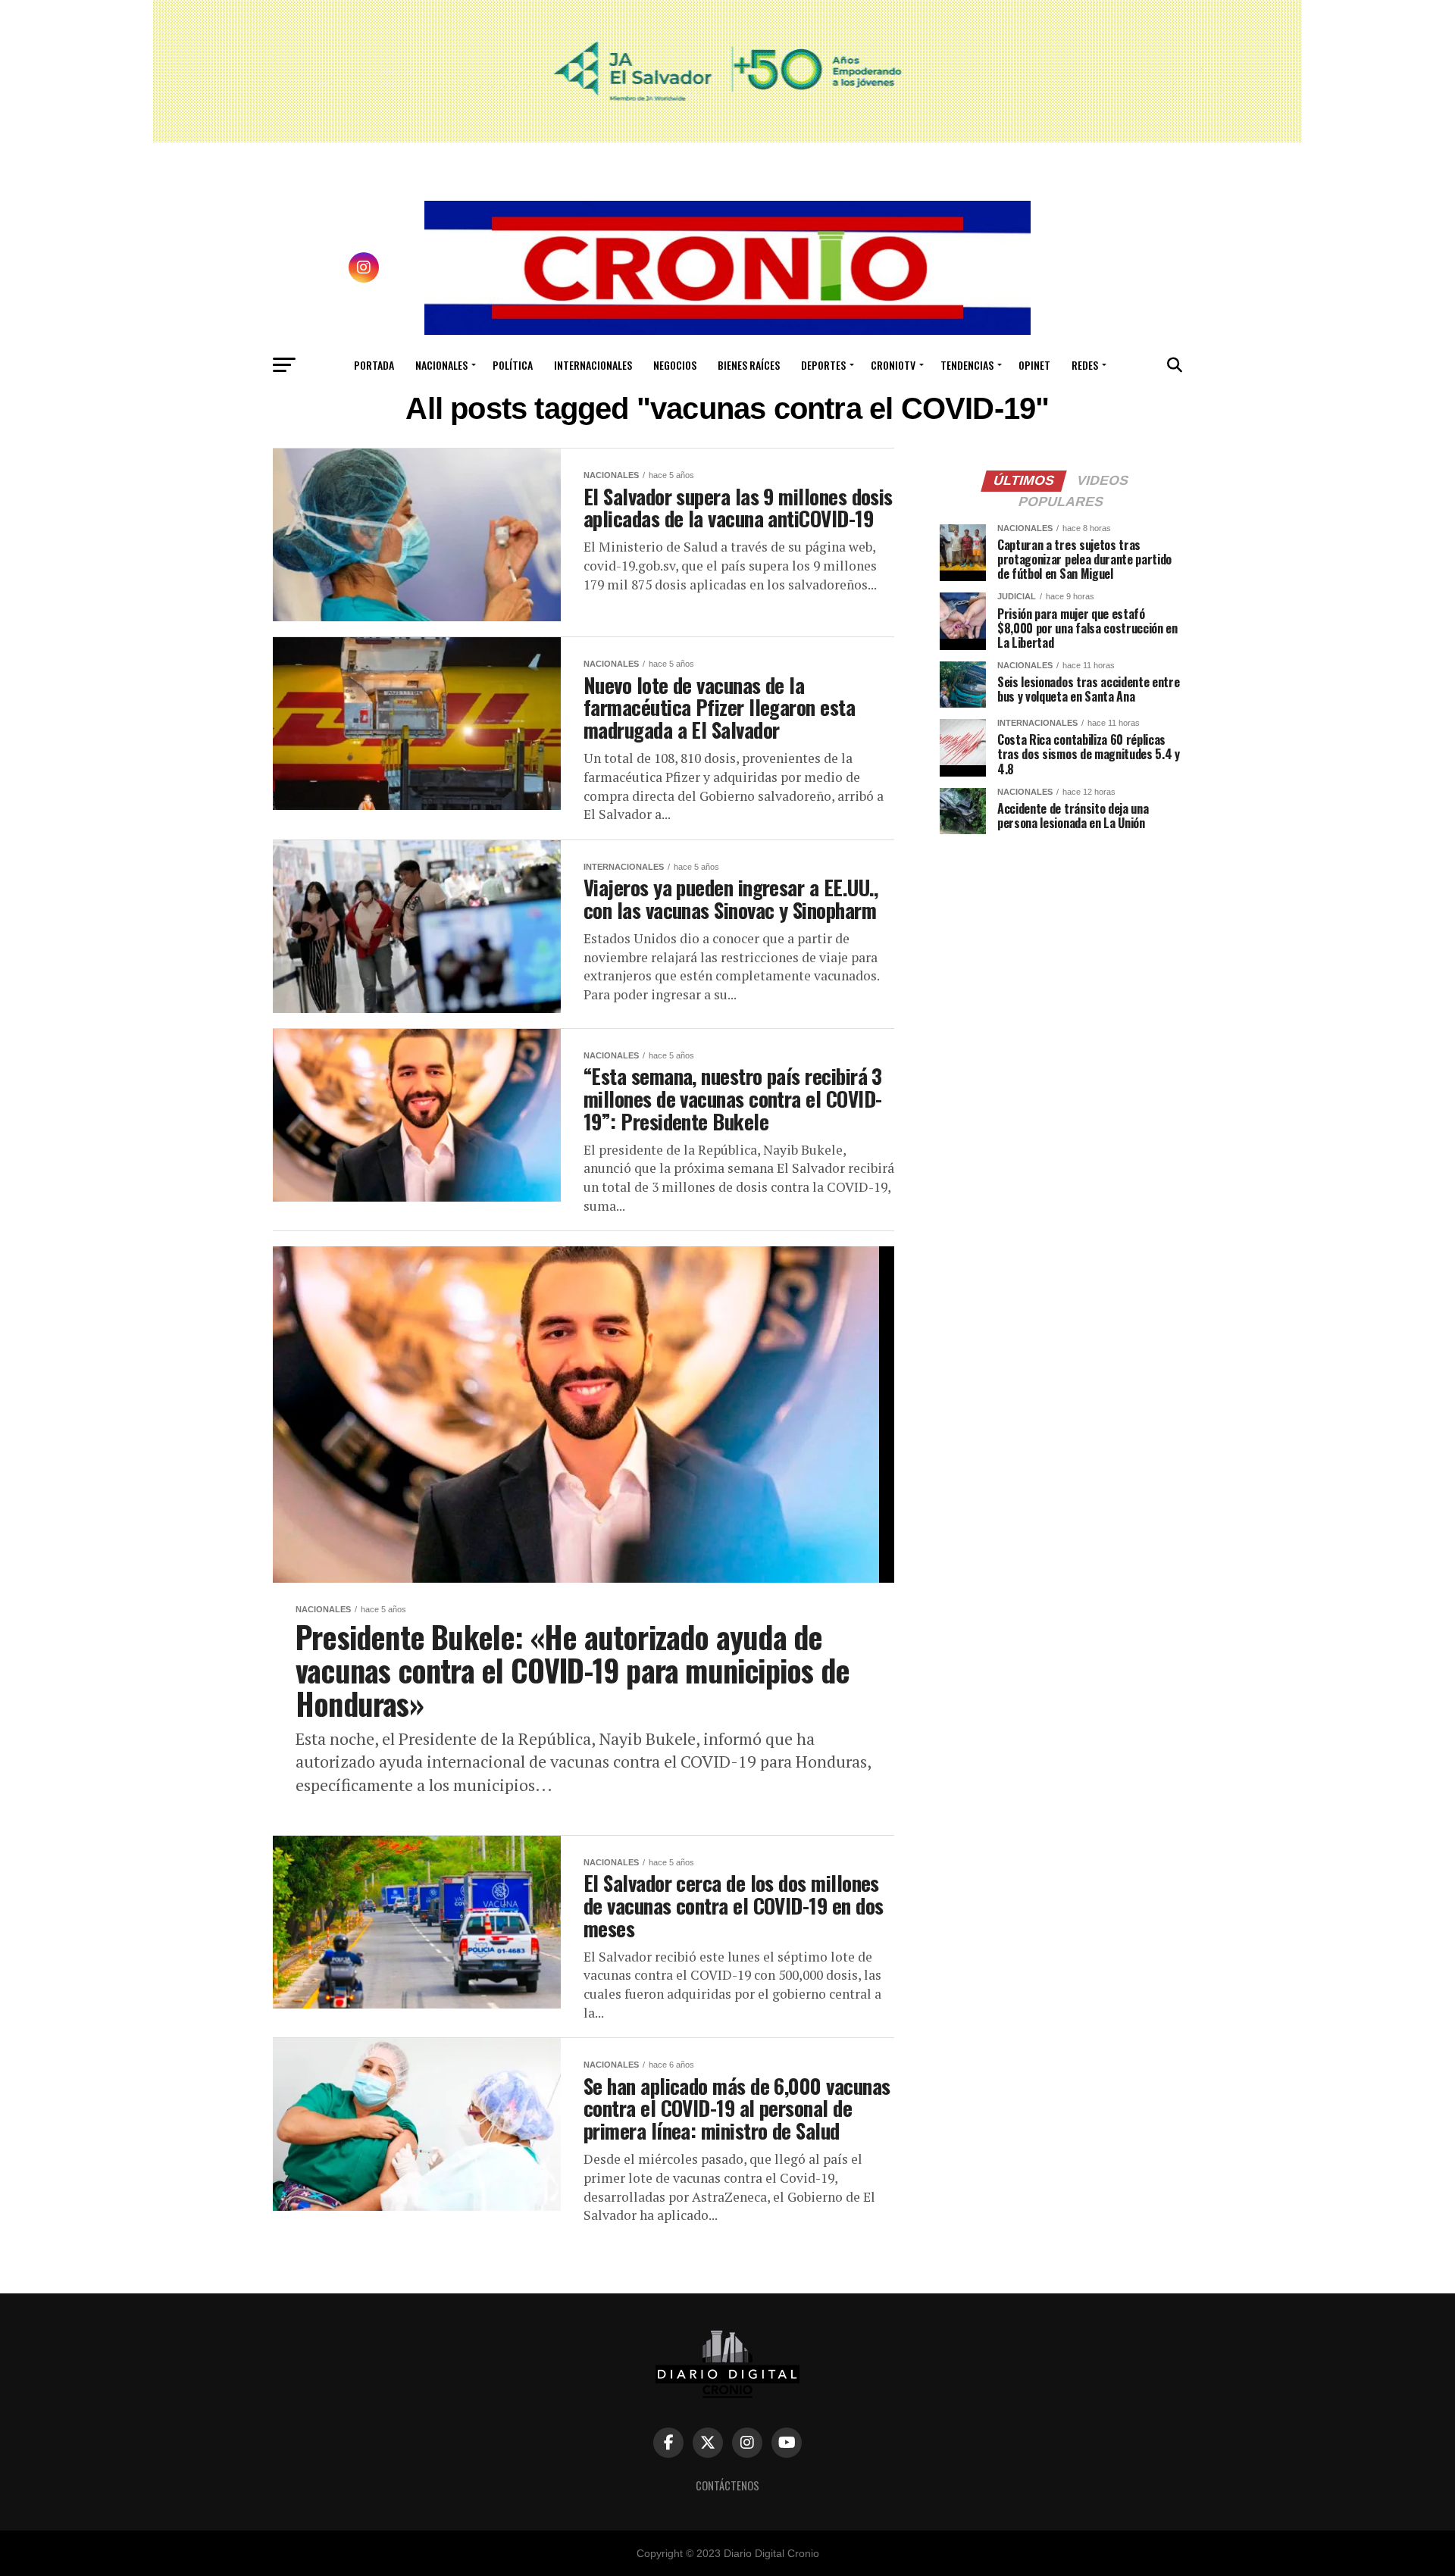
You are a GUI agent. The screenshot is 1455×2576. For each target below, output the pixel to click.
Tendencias (967, 365)
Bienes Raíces (749, 365)
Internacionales (593, 365)
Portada (374, 365)
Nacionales (441, 365)
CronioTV (893, 365)
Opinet (1034, 365)
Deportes (823, 365)
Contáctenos (727, 2485)
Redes (1085, 365)
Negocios (675, 365)
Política (513, 365)
